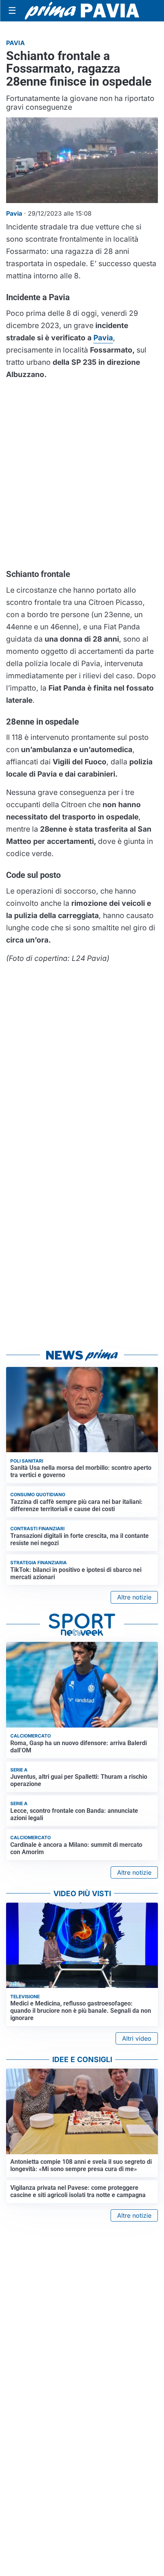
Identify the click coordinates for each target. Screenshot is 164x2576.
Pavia (103, 338)
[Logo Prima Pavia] (82, 11)
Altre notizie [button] (134, 1597)
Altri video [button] (137, 2038)
